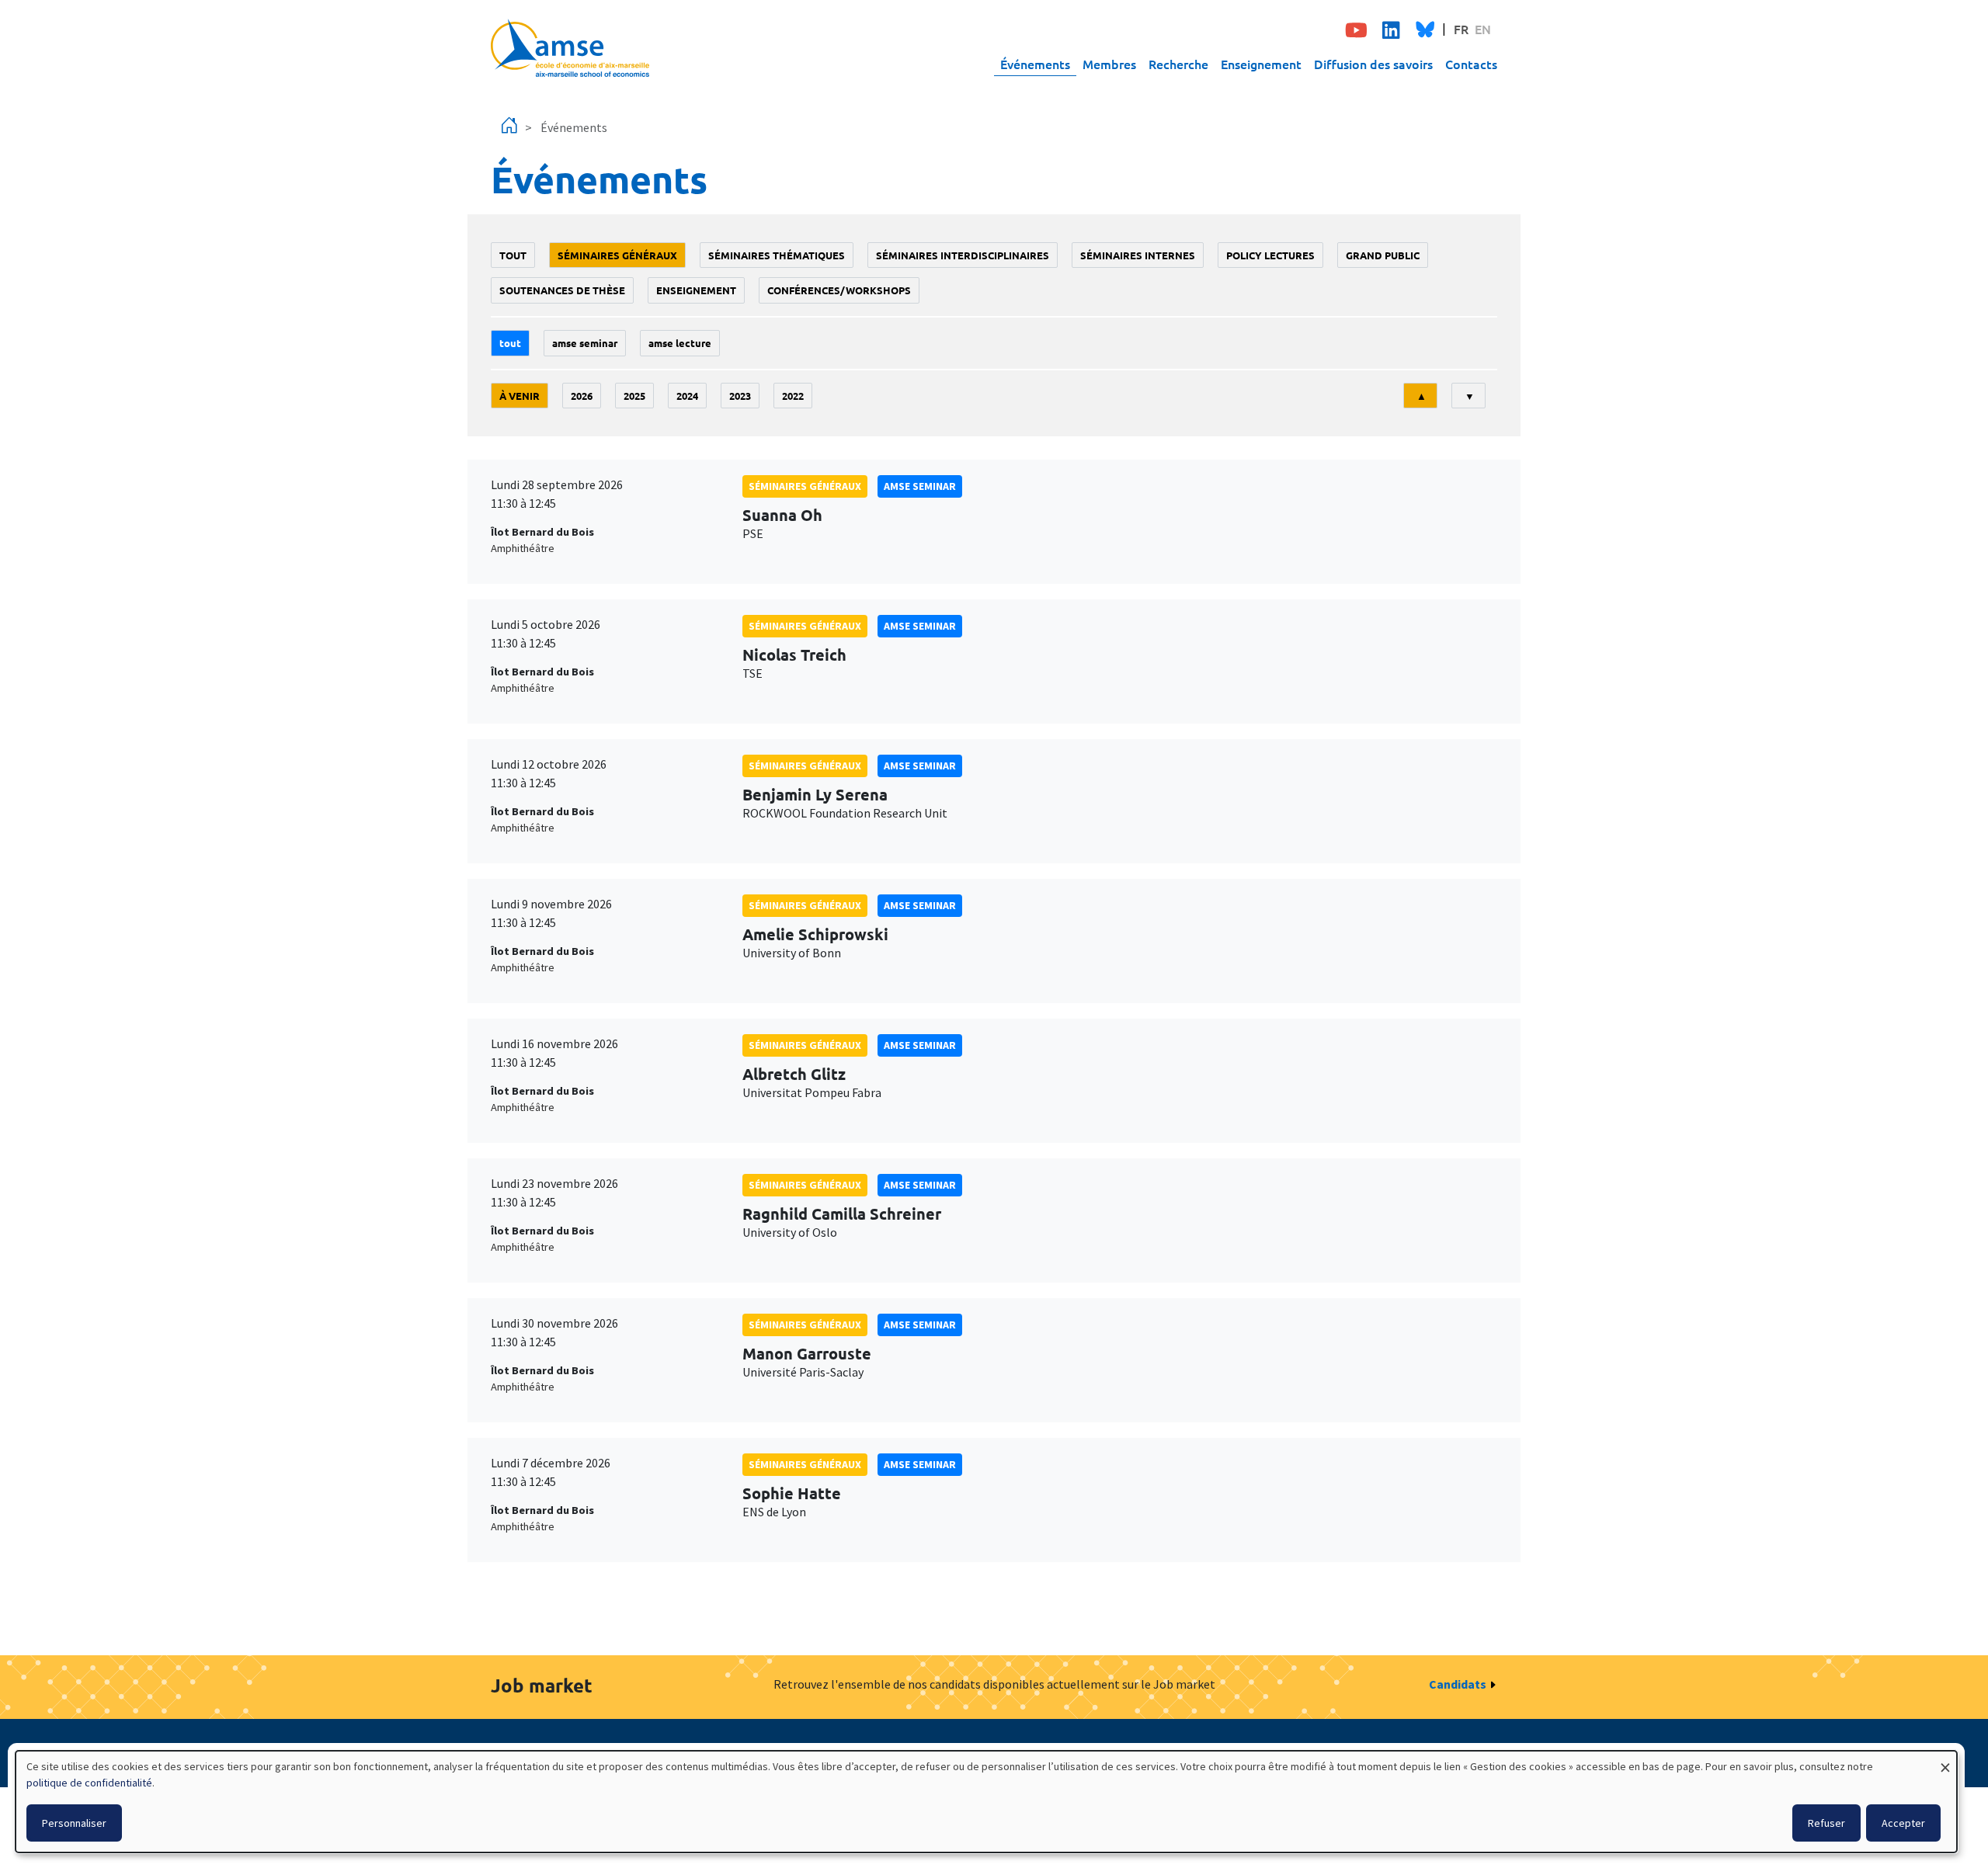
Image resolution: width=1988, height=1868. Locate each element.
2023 (740, 396)
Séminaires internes (1138, 255)
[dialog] (986, 1802)
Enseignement (1261, 64)
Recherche (1178, 64)
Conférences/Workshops (839, 290)
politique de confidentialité (89, 1783)
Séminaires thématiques (777, 255)
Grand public (1383, 255)
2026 (582, 396)
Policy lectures (1270, 255)
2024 (687, 396)
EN (1483, 29)
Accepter (1903, 1823)
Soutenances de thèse (562, 290)
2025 (634, 396)
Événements (1035, 64)
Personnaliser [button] (74, 1823)
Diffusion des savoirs (1373, 64)
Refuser (1826, 1823)
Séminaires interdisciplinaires (963, 255)
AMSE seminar (585, 343)
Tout (513, 255)
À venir (520, 396)
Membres (1109, 64)
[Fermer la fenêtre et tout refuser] (1945, 1760)
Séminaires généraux (617, 255)
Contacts (1471, 64)
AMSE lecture (680, 343)
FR (1461, 29)
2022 (793, 396)
